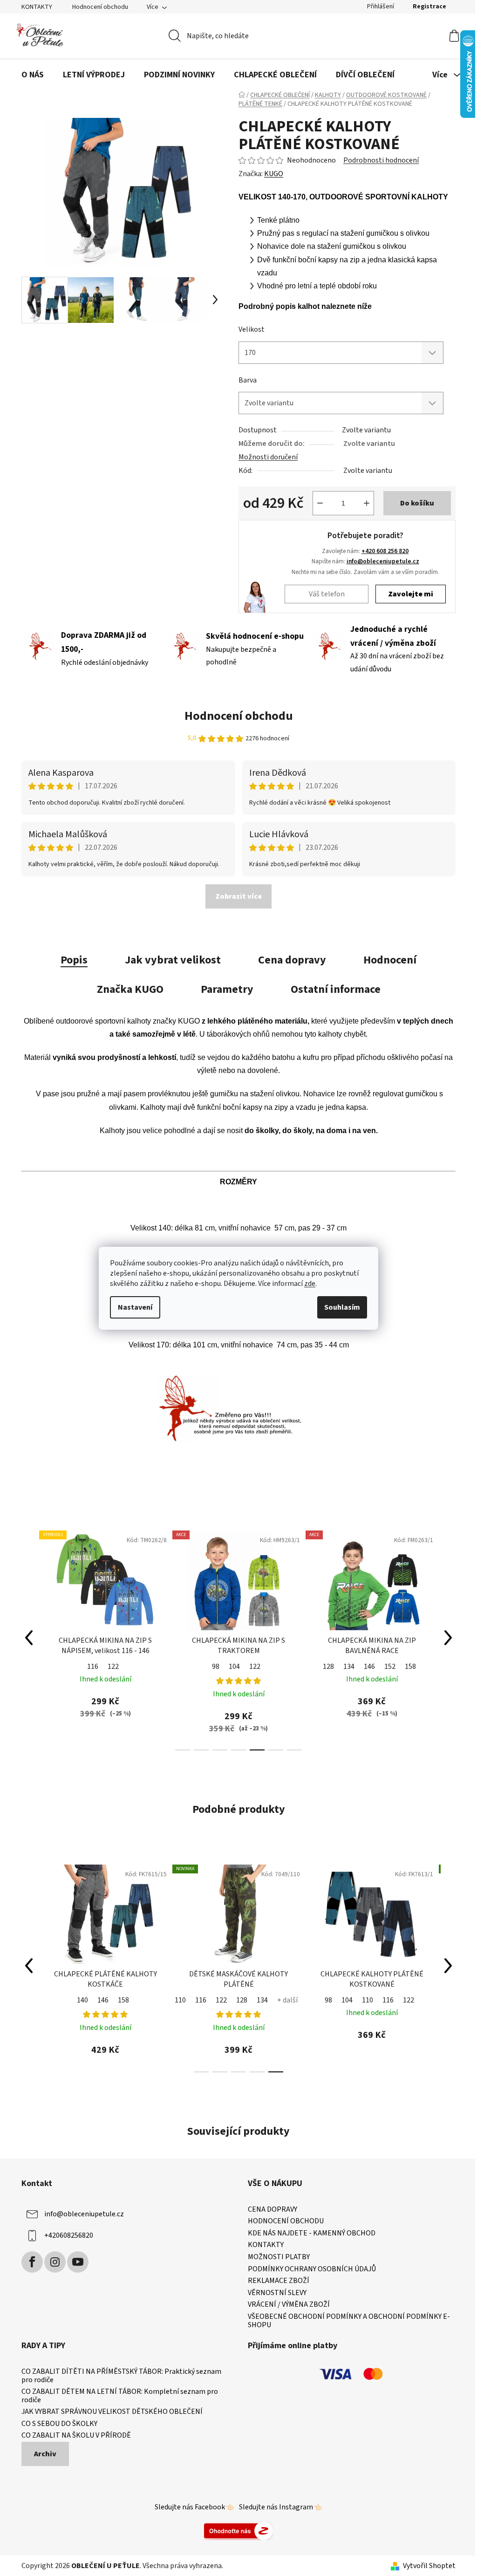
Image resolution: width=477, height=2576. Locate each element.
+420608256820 (69, 2235)
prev (29, 1638)
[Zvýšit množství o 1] (367, 503)
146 (236, 1667)
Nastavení (135, 1307)
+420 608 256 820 (385, 551)
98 (82, 1667)
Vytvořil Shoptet (429, 2566)
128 (195, 1667)
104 (101, 1667)
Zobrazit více (238, 896)
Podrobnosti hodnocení (381, 160)
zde (310, 1284)
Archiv (45, 2454)
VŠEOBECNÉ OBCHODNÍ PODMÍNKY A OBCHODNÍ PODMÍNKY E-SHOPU (349, 2321)
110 (68, 2000)
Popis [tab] (74, 960)
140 (360, 2000)
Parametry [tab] (227, 989)
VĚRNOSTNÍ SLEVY (277, 2293)
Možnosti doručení (268, 457)
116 (89, 2000)
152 (257, 1667)
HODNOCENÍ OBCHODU (286, 2221)
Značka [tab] (130, 989)
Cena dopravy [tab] (292, 960)
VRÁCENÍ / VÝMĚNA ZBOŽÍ (289, 2305)
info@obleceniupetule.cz (383, 561)
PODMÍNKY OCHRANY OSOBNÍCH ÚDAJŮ (312, 2269)
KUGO (274, 174)
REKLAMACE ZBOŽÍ (279, 2281)
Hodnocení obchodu (100, 7)
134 (216, 1667)
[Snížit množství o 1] (320, 503)
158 (277, 1667)
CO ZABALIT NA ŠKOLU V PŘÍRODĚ (76, 2436)
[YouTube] (78, 2262)
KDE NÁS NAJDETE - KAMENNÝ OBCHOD (312, 2234)
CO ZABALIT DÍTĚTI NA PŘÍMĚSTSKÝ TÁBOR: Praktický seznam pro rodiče (121, 2376)
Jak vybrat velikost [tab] (173, 960)
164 (390, 1667)
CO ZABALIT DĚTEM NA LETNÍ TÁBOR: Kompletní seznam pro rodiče (120, 2396)
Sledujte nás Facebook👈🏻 (194, 2507)
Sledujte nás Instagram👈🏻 (281, 2507)
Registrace (429, 7)
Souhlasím (342, 1307)
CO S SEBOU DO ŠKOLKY (59, 2424)
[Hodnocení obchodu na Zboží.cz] (238, 2530)
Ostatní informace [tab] (336, 989)
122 (122, 1667)
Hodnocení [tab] (390, 960)
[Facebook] (32, 2262)
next (448, 1638)
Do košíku (417, 503)
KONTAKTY (37, 7)
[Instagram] (55, 2262)
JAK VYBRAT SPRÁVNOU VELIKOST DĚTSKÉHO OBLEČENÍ (112, 2412)
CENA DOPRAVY (273, 2210)
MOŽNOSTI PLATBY (279, 2257)
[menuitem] (33, 75)
